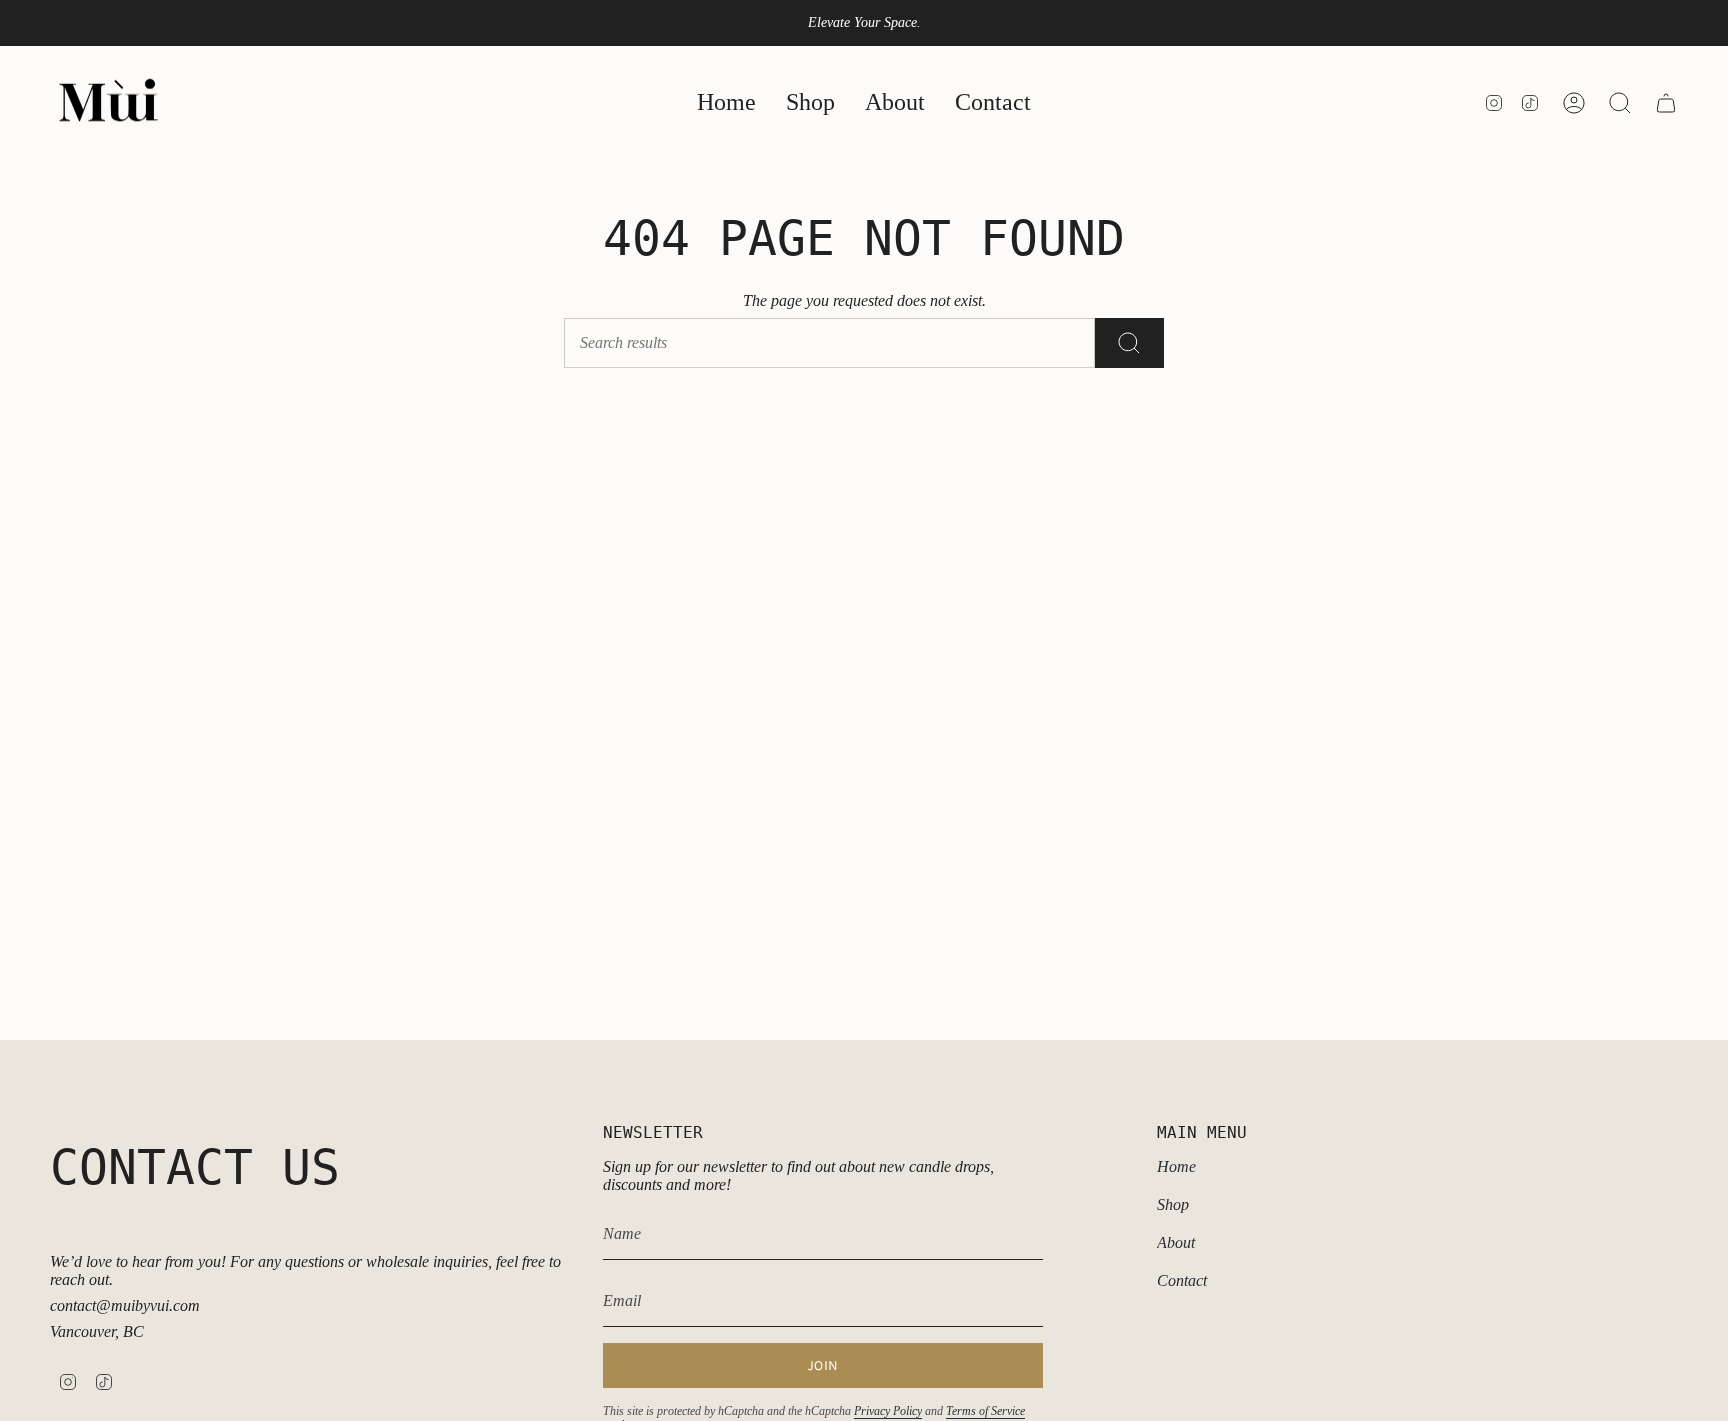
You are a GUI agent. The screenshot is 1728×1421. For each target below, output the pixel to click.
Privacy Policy (888, 1411)
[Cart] (1666, 103)
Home (1176, 1166)
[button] (810, 103)
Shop (1173, 1204)
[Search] (1129, 343)
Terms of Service (985, 1411)
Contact (1182, 1280)
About (1176, 1242)
